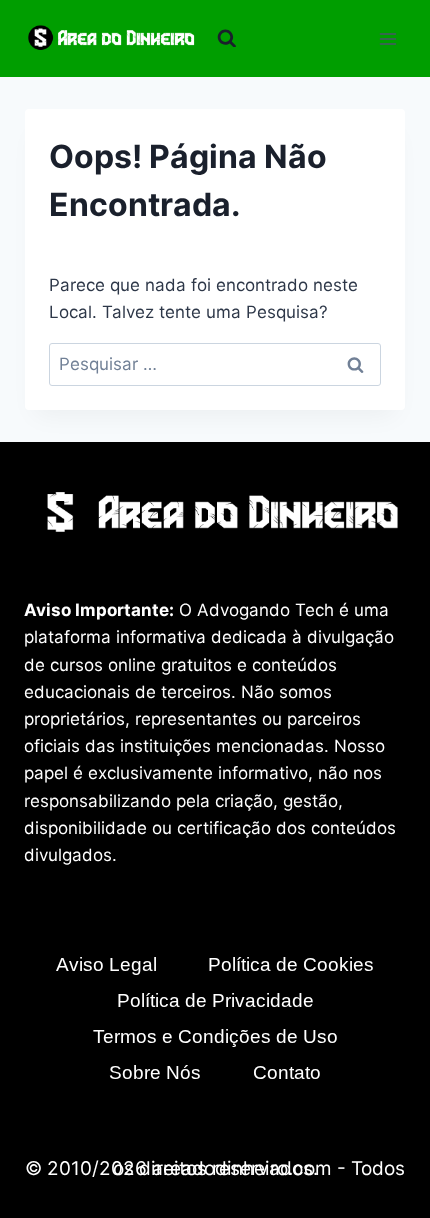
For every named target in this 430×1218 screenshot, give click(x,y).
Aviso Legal (106, 964)
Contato (287, 1072)
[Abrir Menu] (387, 38)
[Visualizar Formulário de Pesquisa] (227, 39)
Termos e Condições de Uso (215, 1036)
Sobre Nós (155, 1072)
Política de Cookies (291, 964)
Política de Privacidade (215, 1000)
